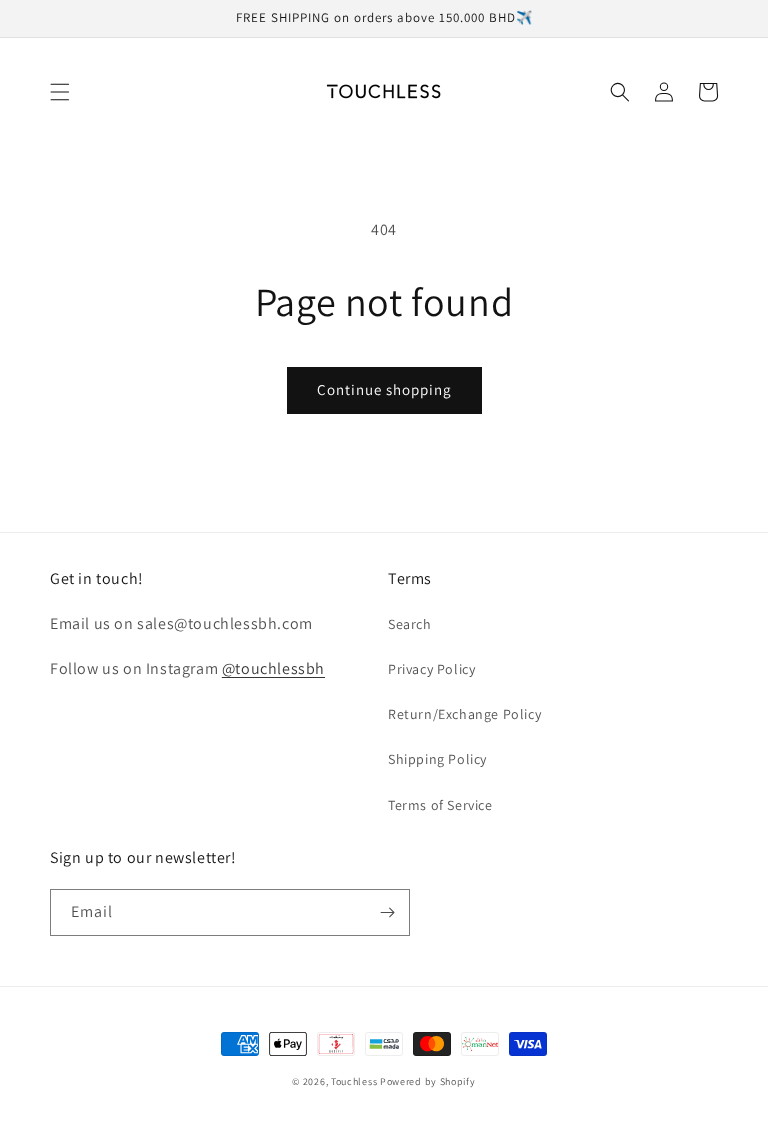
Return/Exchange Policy (464, 714)
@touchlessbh (273, 668)
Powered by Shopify (428, 1081)
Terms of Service (440, 805)
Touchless (354, 1081)
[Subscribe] (387, 912)
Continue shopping (384, 389)
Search (410, 624)
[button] (60, 92)
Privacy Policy (431, 669)
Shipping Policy (437, 759)
